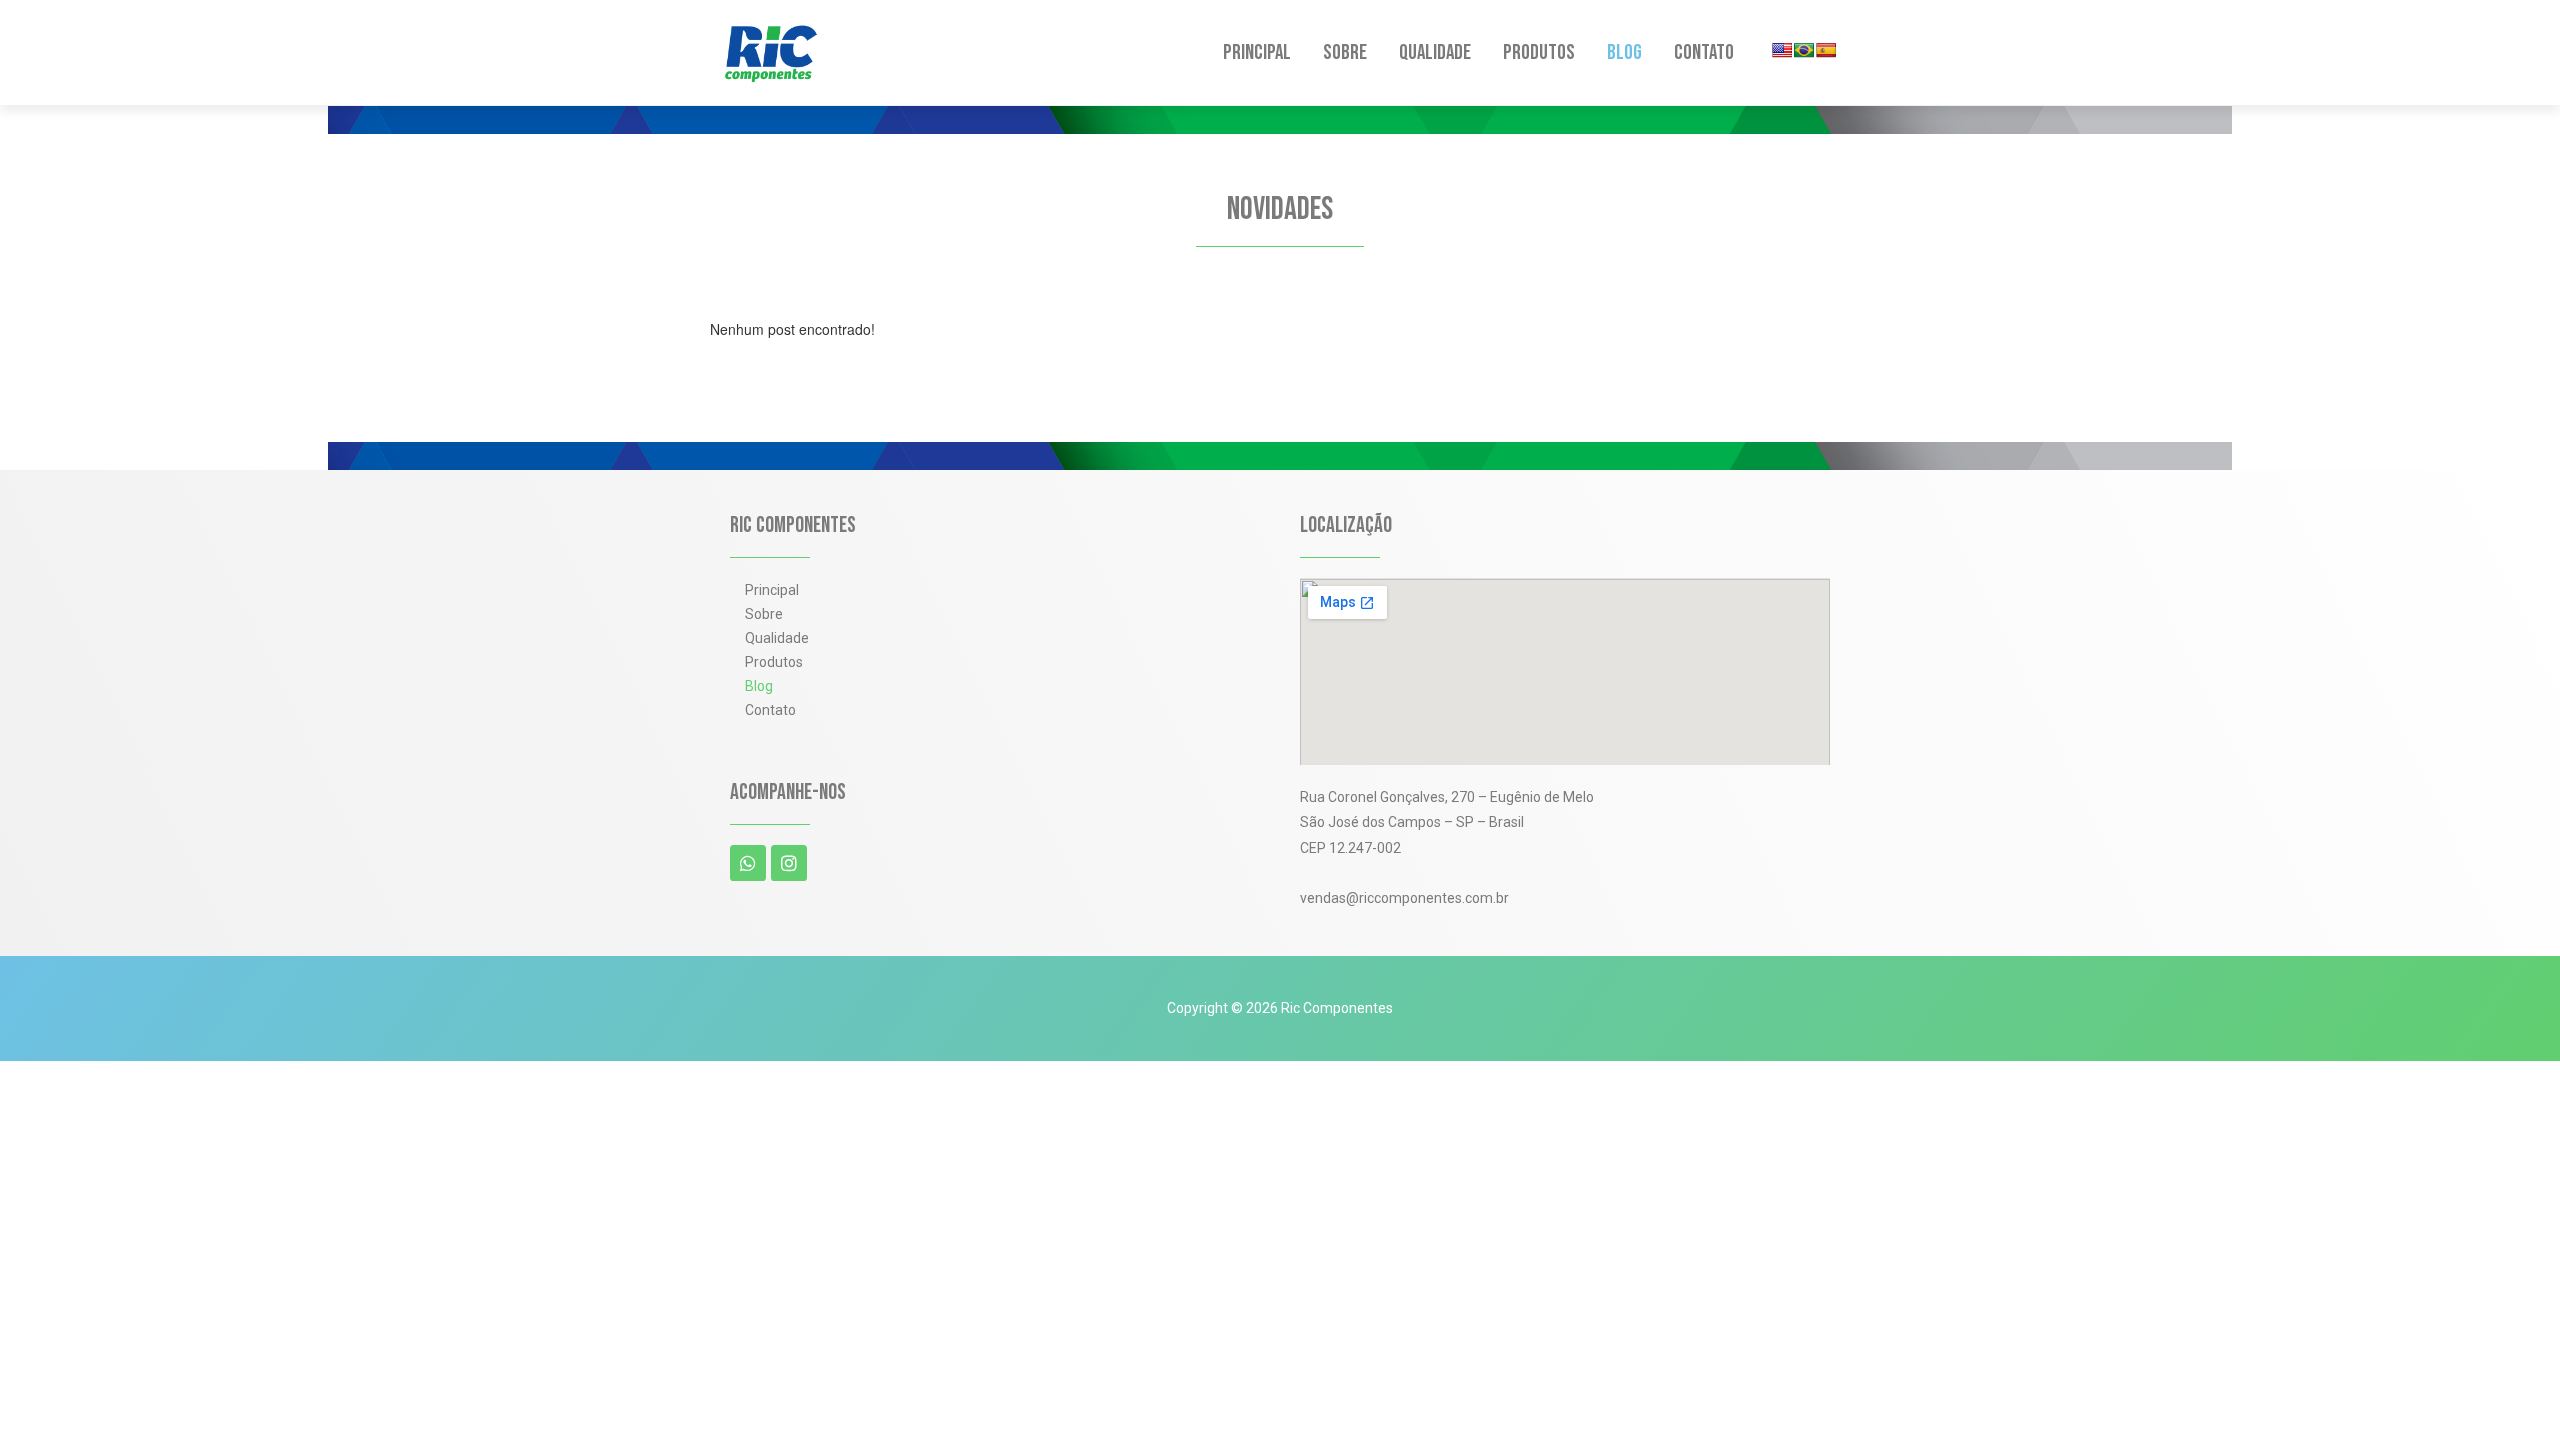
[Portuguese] (1804, 50)
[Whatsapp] (748, 863)
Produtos (1539, 52)
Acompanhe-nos (788, 792)
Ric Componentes (793, 525)
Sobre (1345, 52)
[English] (1782, 50)
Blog (1624, 52)
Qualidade (1435, 52)
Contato (1704, 52)
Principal (1257, 52)
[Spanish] (1826, 50)
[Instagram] (789, 863)
